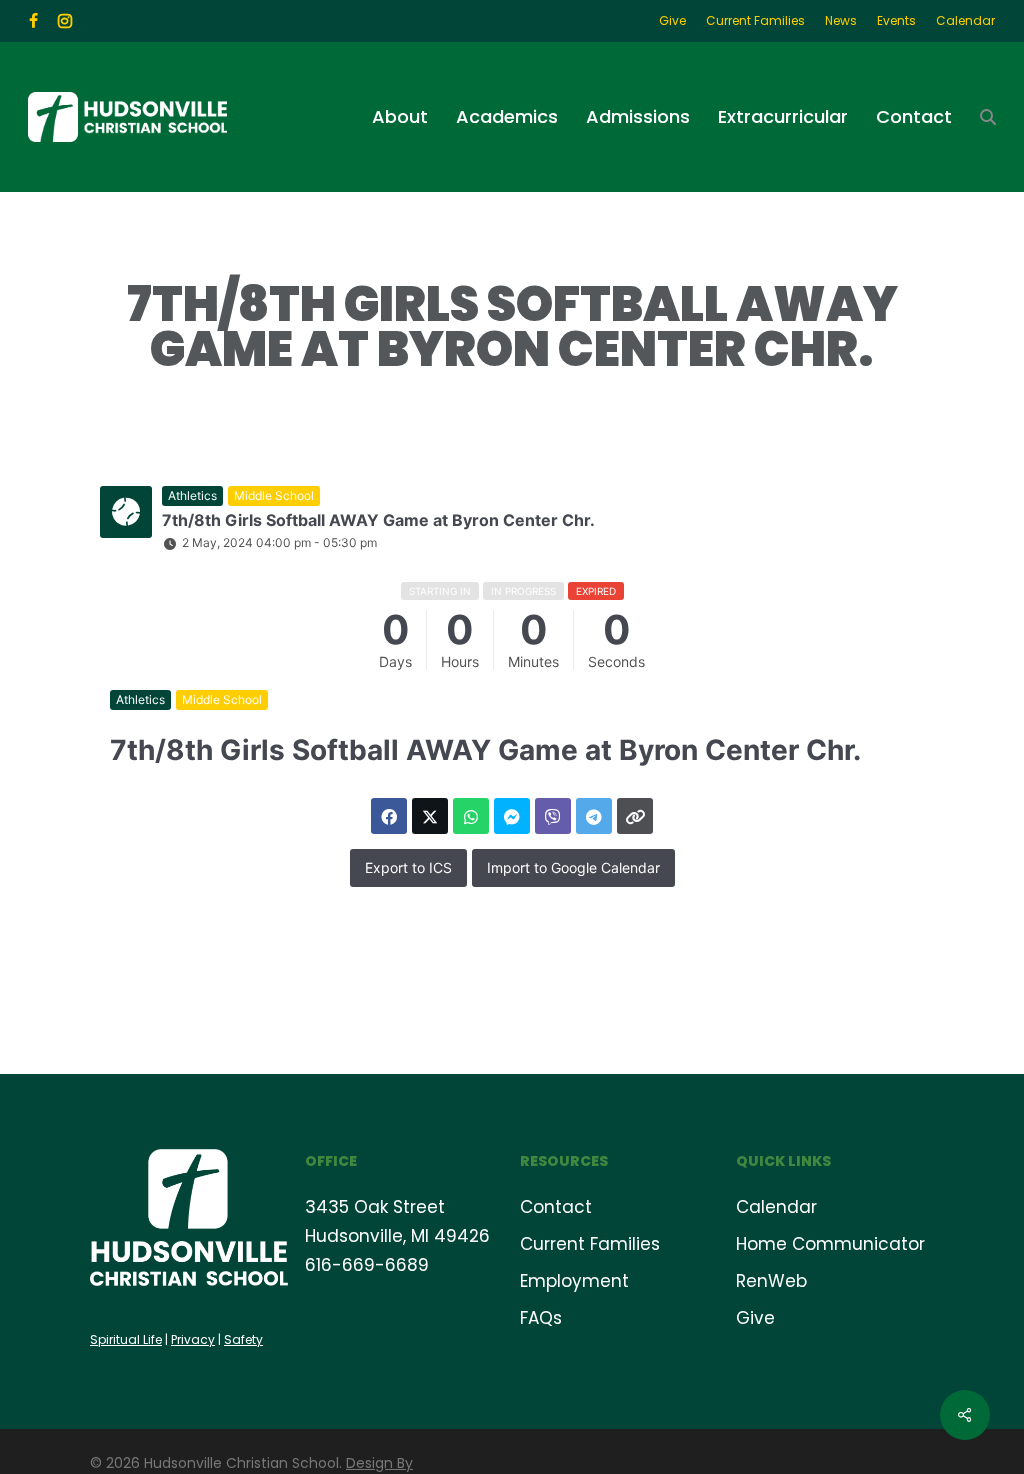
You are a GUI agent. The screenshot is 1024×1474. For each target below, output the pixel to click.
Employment (574, 1281)
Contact (556, 1207)
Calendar (776, 1207)
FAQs (541, 1318)
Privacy (193, 1339)
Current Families (590, 1244)
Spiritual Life (126, 1339)
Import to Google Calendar (573, 867)
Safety (243, 1339)
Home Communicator (830, 1244)
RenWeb (771, 1281)
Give (755, 1318)
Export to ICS (408, 867)
